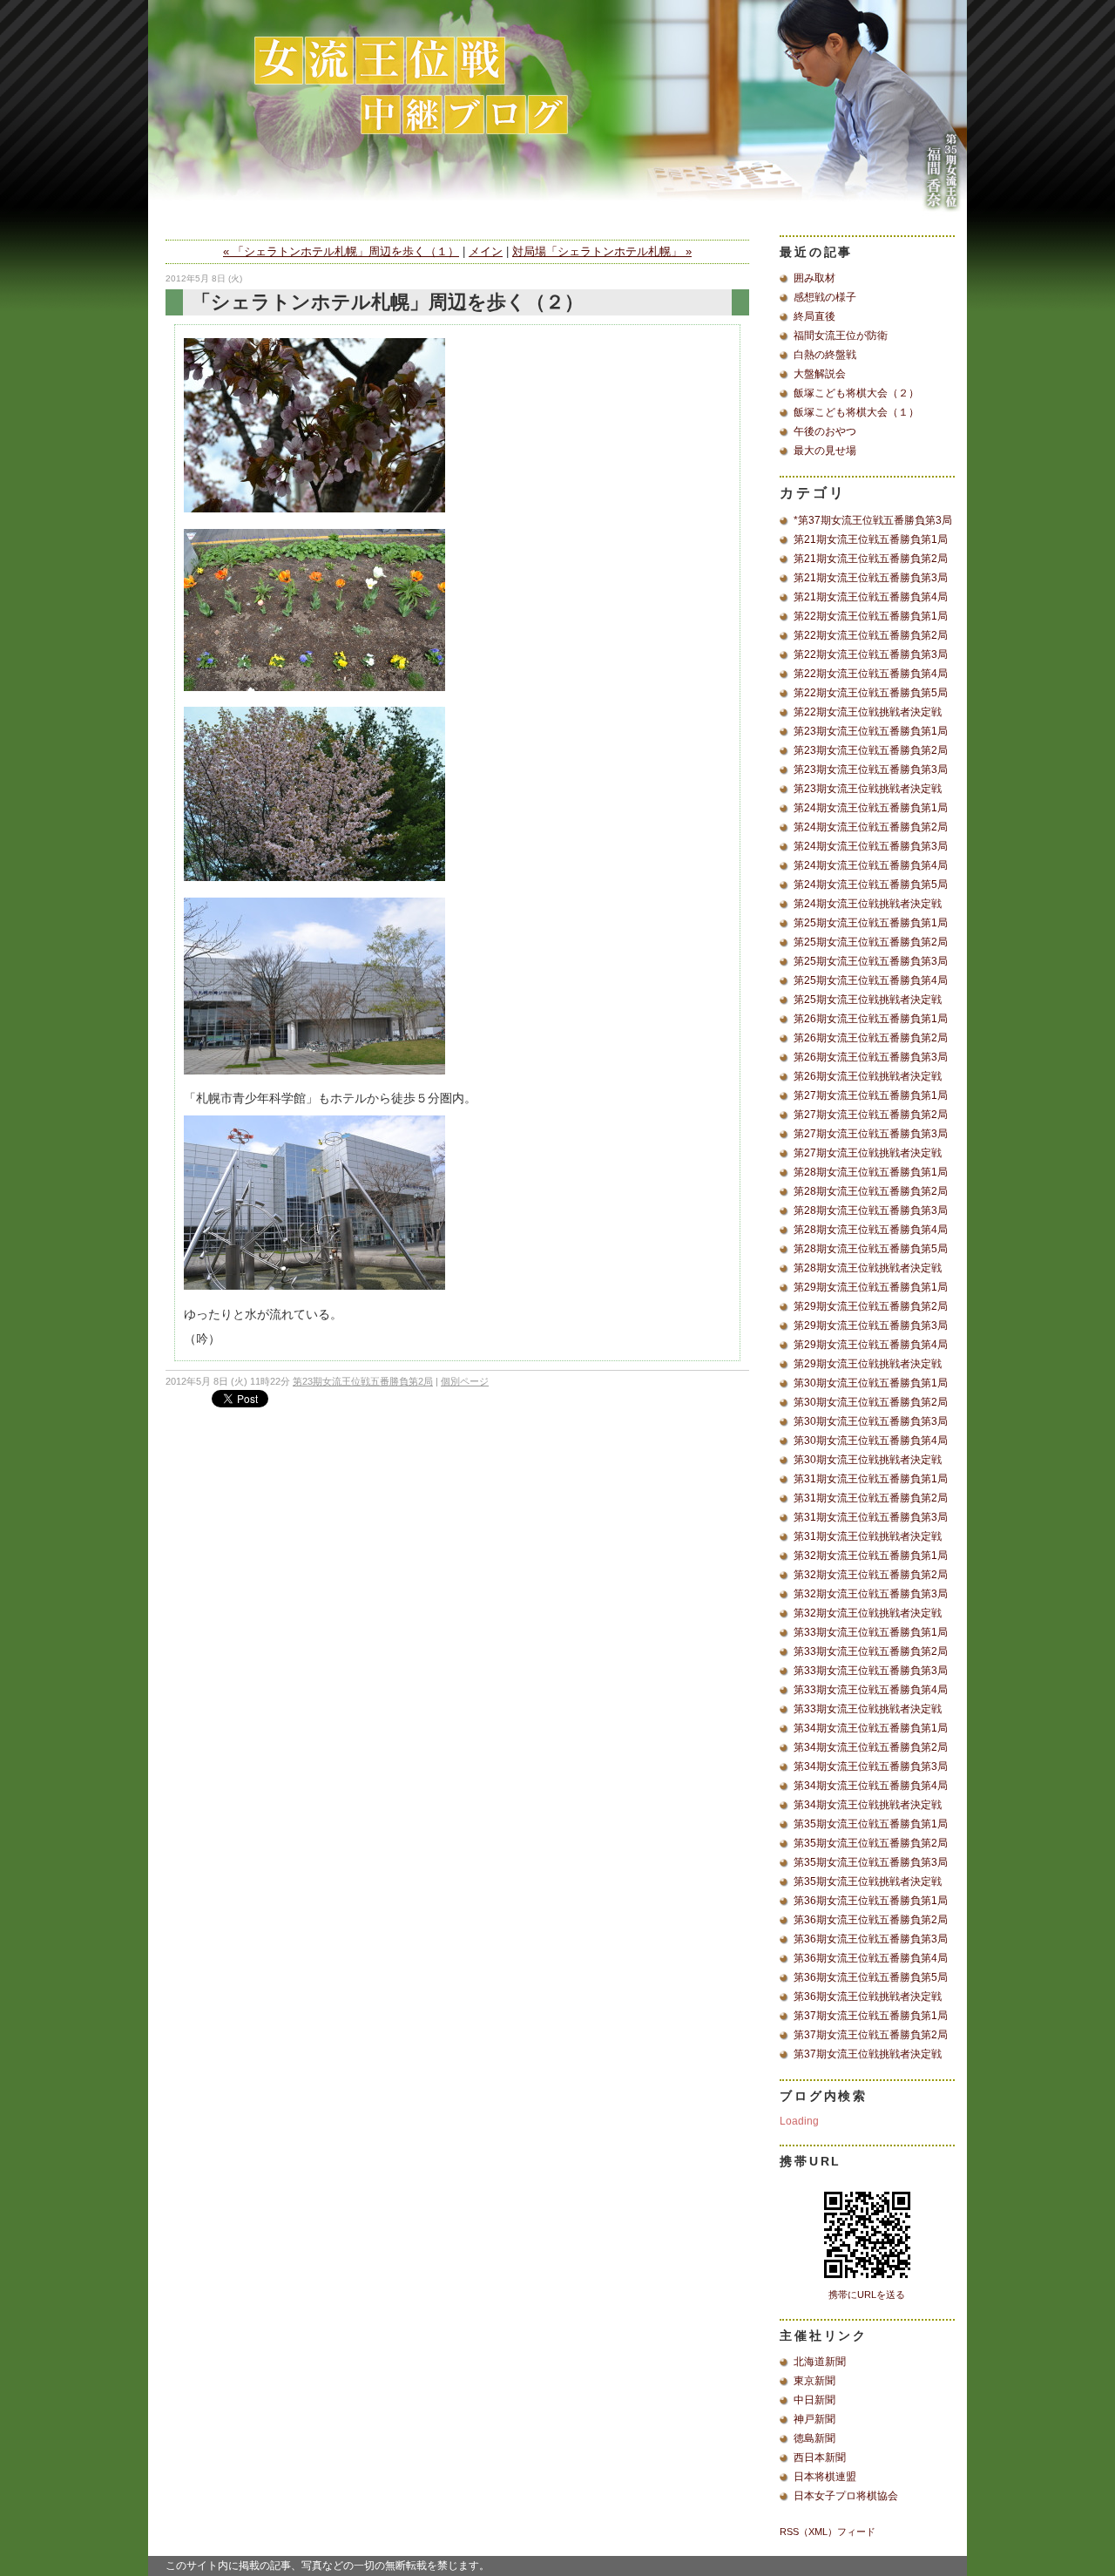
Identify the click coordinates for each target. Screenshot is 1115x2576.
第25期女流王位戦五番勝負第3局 (871, 961)
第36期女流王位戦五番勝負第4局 (871, 1958)
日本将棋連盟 (825, 2477)
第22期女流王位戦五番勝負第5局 (871, 693)
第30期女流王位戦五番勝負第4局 (871, 1441)
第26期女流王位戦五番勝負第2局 (871, 1038)
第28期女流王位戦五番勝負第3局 (871, 1210)
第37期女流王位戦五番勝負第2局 (871, 2035)
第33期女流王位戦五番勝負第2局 (871, 1651)
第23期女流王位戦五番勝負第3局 (871, 769)
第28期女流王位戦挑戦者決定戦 (868, 1268)
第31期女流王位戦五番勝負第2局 (871, 1498)
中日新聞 (814, 2400)
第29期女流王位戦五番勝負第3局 (871, 1325)
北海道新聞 (820, 2362)
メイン (486, 251)
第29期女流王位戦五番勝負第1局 (871, 1287)
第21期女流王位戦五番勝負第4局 (871, 597)
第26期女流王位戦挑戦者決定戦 (868, 1076)
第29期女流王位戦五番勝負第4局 (871, 1345)
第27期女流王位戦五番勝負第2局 (871, 1115)
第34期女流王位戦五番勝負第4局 (871, 1786)
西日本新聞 (820, 2457)
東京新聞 (814, 2381)
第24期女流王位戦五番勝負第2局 (871, 827)
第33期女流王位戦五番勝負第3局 (871, 1671)
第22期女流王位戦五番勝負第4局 (871, 674)
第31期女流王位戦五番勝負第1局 (871, 1479)
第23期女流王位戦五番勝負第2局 (363, 1381)
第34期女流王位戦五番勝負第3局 (871, 1766)
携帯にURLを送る (867, 2295)
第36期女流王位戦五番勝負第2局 (871, 1920)
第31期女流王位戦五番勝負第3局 (871, 1517)
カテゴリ (813, 493)
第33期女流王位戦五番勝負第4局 (871, 1690)
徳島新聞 (814, 2438)
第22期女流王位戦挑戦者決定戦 (868, 712)
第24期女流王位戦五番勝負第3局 (871, 846)
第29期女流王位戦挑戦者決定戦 (868, 1364)
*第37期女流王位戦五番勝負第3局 (873, 520)
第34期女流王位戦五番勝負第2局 (871, 1747)
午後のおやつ (825, 431)
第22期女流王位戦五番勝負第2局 (871, 635)
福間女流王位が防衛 (841, 336)
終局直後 (814, 316)
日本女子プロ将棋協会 (846, 2496)
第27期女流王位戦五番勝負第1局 (871, 1095)
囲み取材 (814, 278)
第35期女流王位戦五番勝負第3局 (871, 1862)
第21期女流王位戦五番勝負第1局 (871, 539)
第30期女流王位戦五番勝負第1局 (871, 1383)
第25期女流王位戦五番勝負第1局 (871, 923)
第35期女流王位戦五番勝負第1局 (871, 1824)
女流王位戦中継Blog (557, 118)
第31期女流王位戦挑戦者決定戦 (868, 1536)
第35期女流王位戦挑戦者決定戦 (868, 1881)
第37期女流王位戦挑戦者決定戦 (868, 2054)
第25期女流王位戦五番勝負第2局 (871, 942)
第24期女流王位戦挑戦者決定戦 (868, 904)
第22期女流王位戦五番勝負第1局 (871, 616)
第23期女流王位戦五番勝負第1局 (871, 731)
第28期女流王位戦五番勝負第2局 (871, 1191)
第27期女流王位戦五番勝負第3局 (871, 1134)
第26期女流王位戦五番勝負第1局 (871, 1019)
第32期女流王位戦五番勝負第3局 (871, 1594)
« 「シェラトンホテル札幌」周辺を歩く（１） (341, 251)
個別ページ (465, 1381)
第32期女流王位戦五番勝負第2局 (871, 1575)
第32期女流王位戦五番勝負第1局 (871, 1556)
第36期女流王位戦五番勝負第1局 (871, 1901)
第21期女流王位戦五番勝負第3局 (871, 578)
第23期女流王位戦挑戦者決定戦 (868, 789)
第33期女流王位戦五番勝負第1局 (871, 1632)
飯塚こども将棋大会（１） (856, 412)
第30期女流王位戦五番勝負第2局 (871, 1402)
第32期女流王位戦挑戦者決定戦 (868, 1613)
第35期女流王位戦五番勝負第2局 (871, 1843)
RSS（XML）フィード (828, 2532)
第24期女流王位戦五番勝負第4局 (871, 865)
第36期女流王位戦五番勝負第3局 (871, 1939)
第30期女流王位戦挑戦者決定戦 (868, 1460)
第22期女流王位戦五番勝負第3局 (871, 654)
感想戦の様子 (825, 297)
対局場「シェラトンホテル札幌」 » (602, 251)
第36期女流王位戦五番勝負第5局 (871, 1977)
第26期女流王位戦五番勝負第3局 (871, 1057)
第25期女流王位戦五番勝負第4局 (871, 980)
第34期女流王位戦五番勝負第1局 (871, 1728)
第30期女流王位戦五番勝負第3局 (871, 1421)
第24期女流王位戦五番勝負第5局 (871, 885)
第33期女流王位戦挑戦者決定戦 (868, 1709)
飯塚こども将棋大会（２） (856, 393)
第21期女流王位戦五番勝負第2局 (871, 559)
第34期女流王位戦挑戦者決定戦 (868, 1805)
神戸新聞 (814, 2419)
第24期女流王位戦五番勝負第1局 (871, 808)
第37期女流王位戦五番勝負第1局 (871, 2016)
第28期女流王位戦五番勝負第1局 (871, 1172)
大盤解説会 (820, 374)
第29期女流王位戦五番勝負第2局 (871, 1306)
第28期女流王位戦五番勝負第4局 (871, 1230)
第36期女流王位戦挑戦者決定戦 (868, 1996)
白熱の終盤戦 (825, 355)
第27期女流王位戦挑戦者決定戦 (868, 1153)
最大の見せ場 (825, 451)
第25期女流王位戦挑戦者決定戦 (868, 1000)
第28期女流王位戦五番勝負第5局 (871, 1249)
